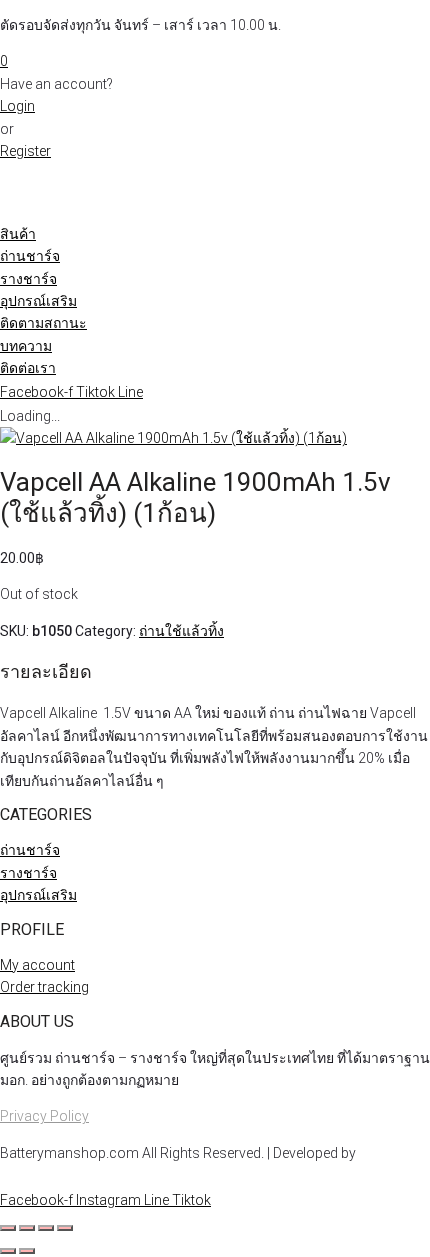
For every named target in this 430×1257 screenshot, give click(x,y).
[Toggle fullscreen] (27, 1228)
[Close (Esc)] (65, 1228)
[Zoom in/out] (8, 1228)
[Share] (46, 1228)
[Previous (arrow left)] (8, 1251)
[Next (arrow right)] (27, 1251)
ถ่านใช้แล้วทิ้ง (181, 631)
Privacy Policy (44, 1116)
